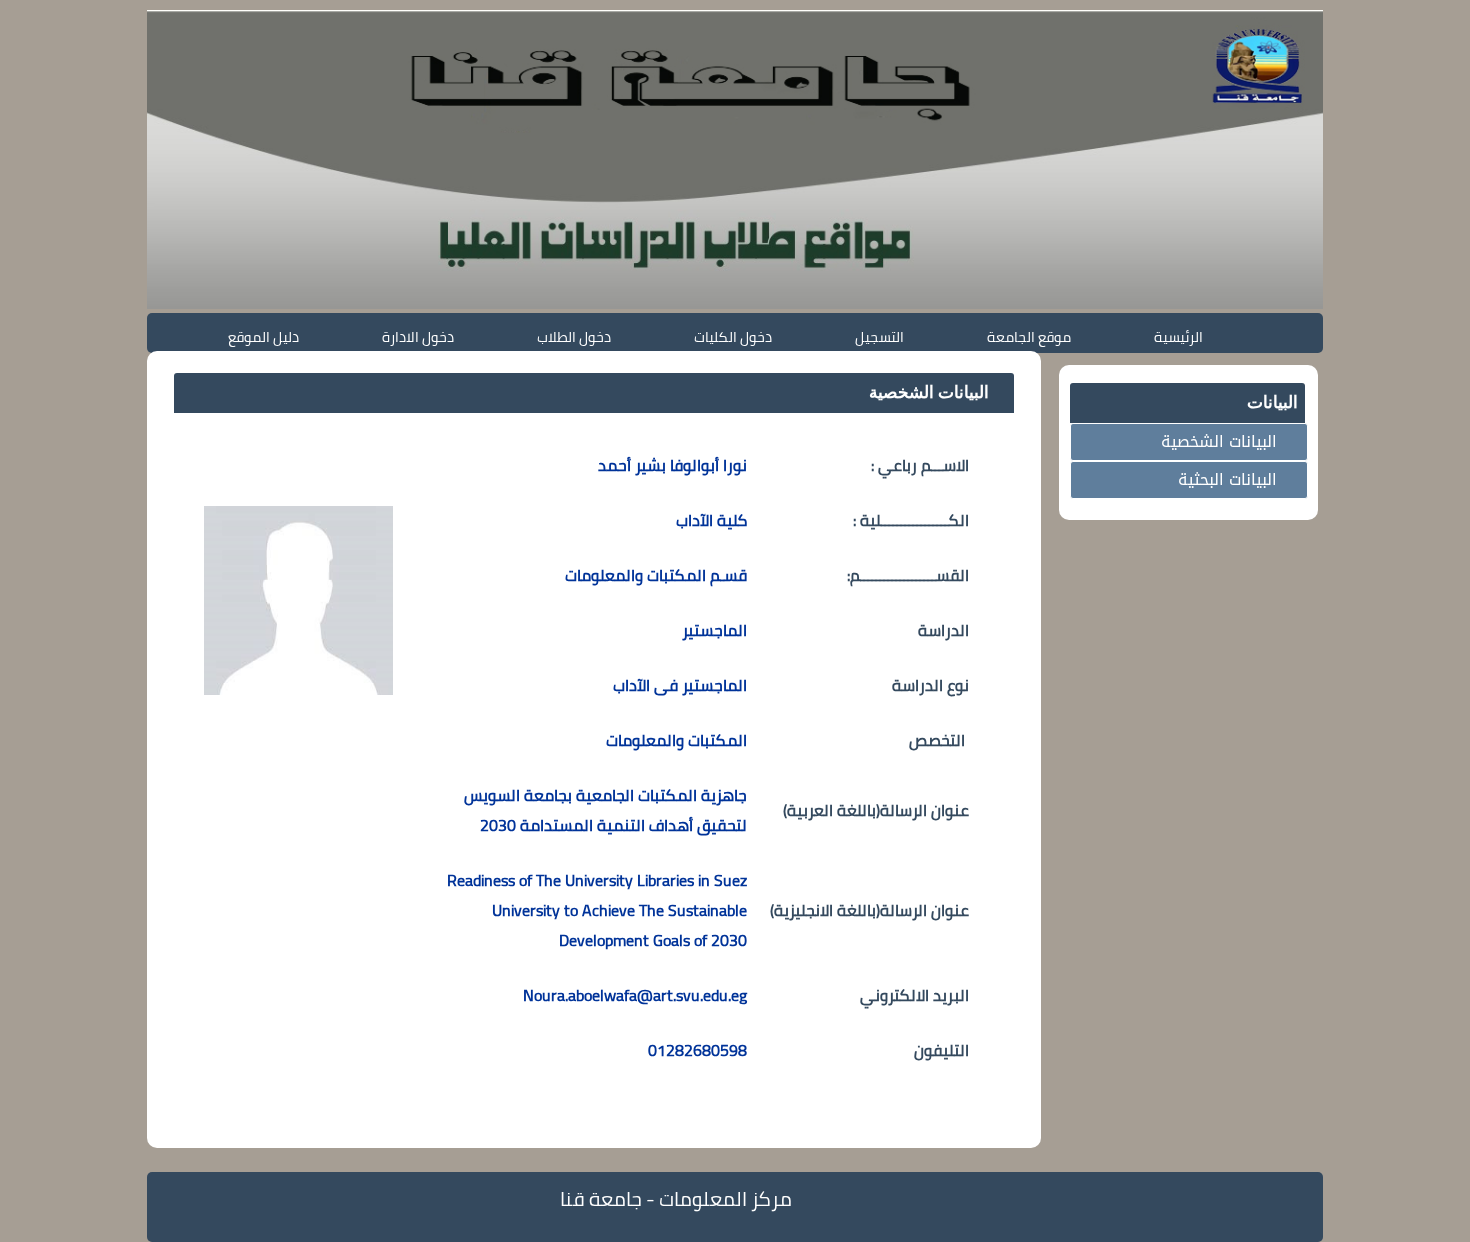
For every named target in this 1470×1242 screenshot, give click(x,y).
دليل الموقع (263, 336)
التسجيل (879, 336)
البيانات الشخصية (1219, 441)
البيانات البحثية (1227, 479)
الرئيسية (1178, 336)
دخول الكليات (733, 336)
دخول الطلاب (574, 336)
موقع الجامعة (1029, 336)
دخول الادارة (418, 336)
